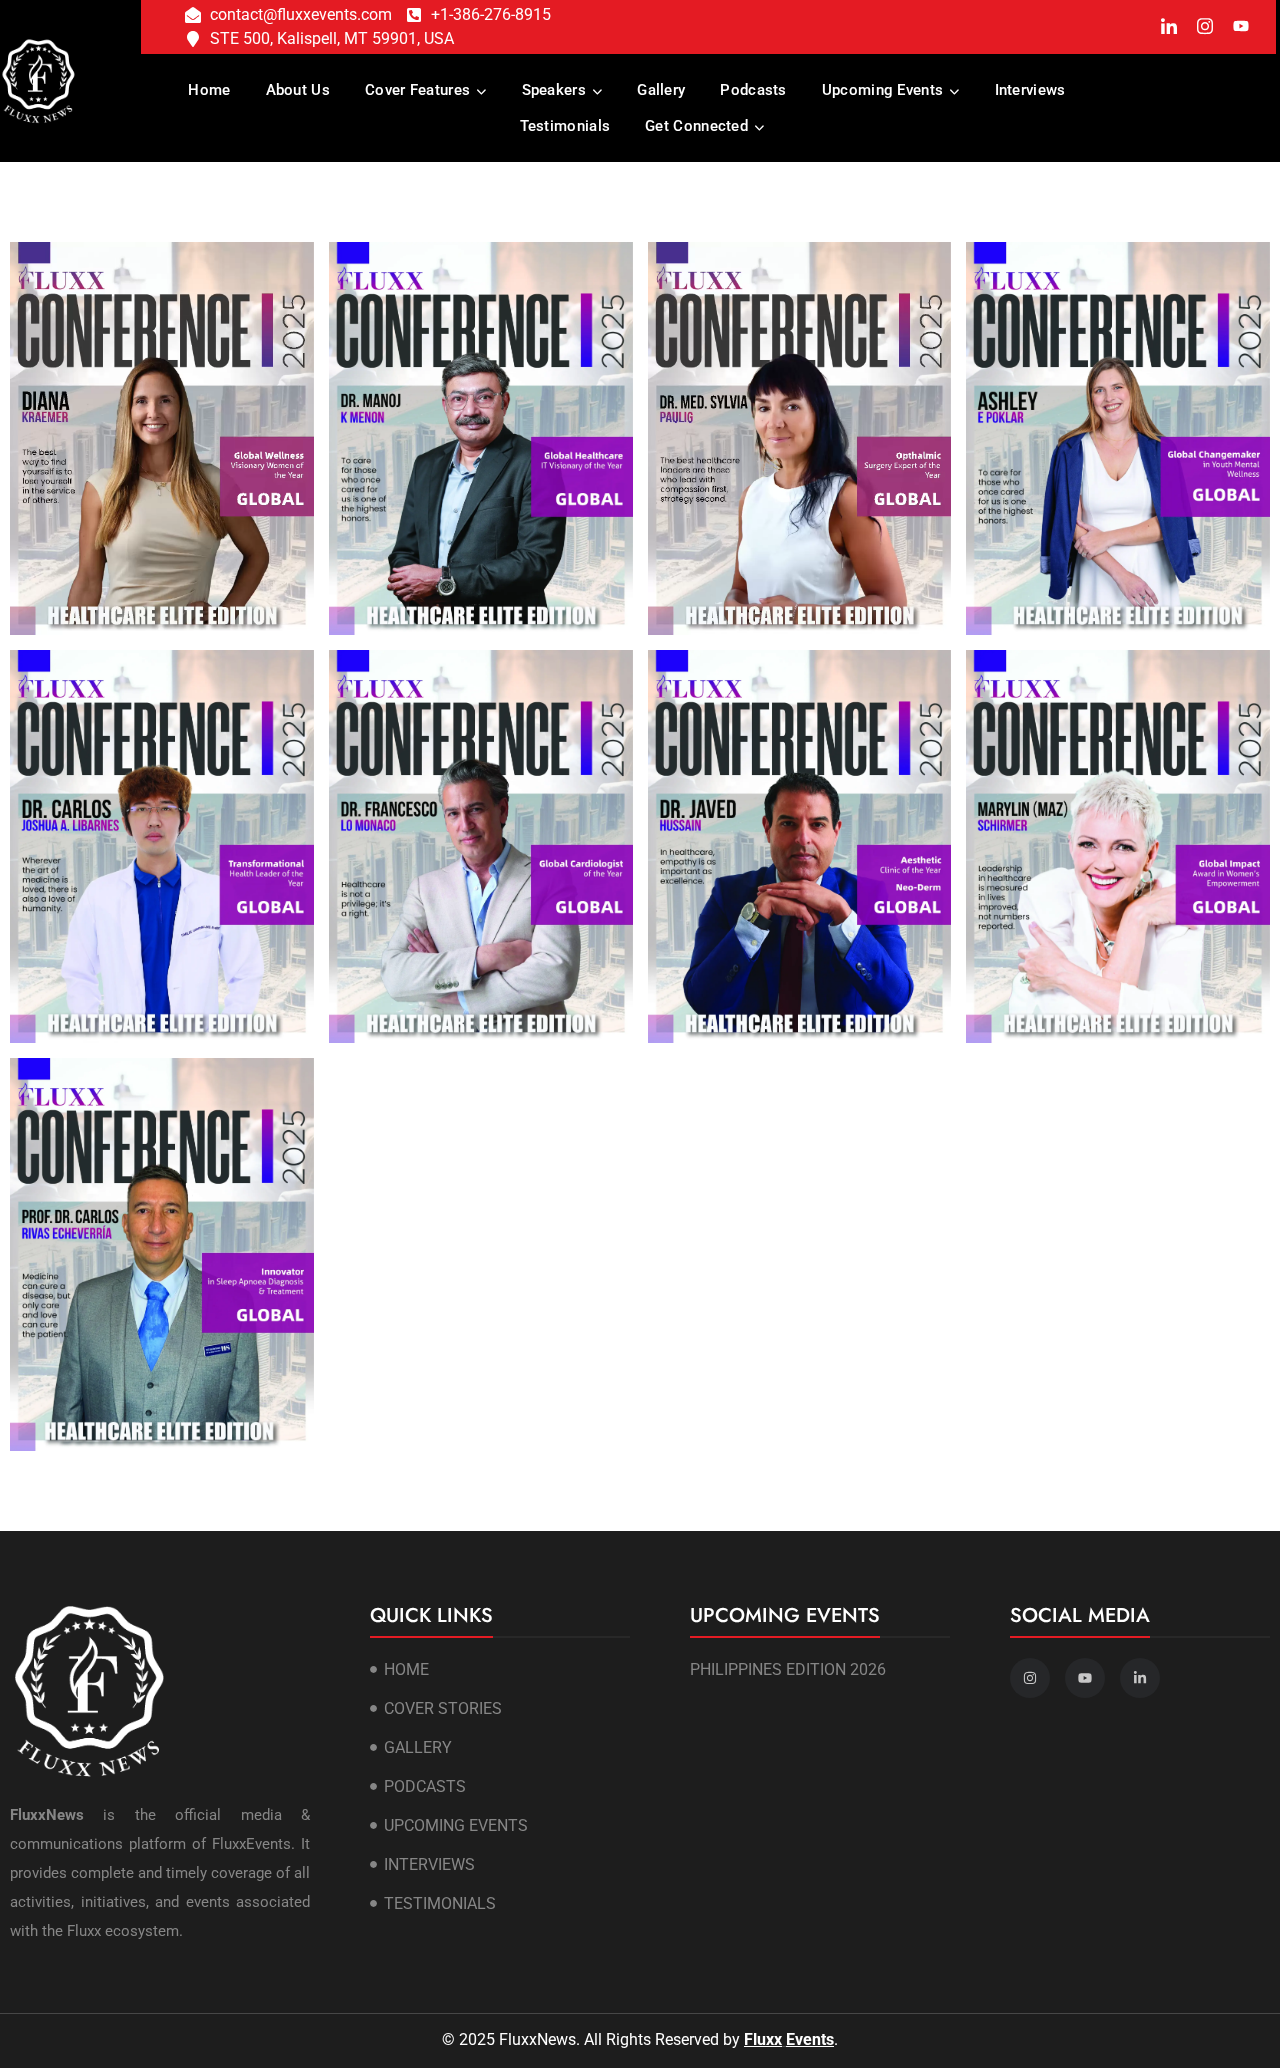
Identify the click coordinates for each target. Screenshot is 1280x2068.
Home (209, 90)
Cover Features (417, 90)
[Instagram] (1204, 26)
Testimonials (565, 126)
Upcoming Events (883, 90)
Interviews (1030, 90)
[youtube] (1240, 28)
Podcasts (753, 90)
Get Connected (696, 126)
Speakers (554, 90)
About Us (298, 90)
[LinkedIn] (1168, 27)
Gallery (661, 90)
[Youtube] (1085, 1678)
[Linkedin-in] (1140, 1678)
